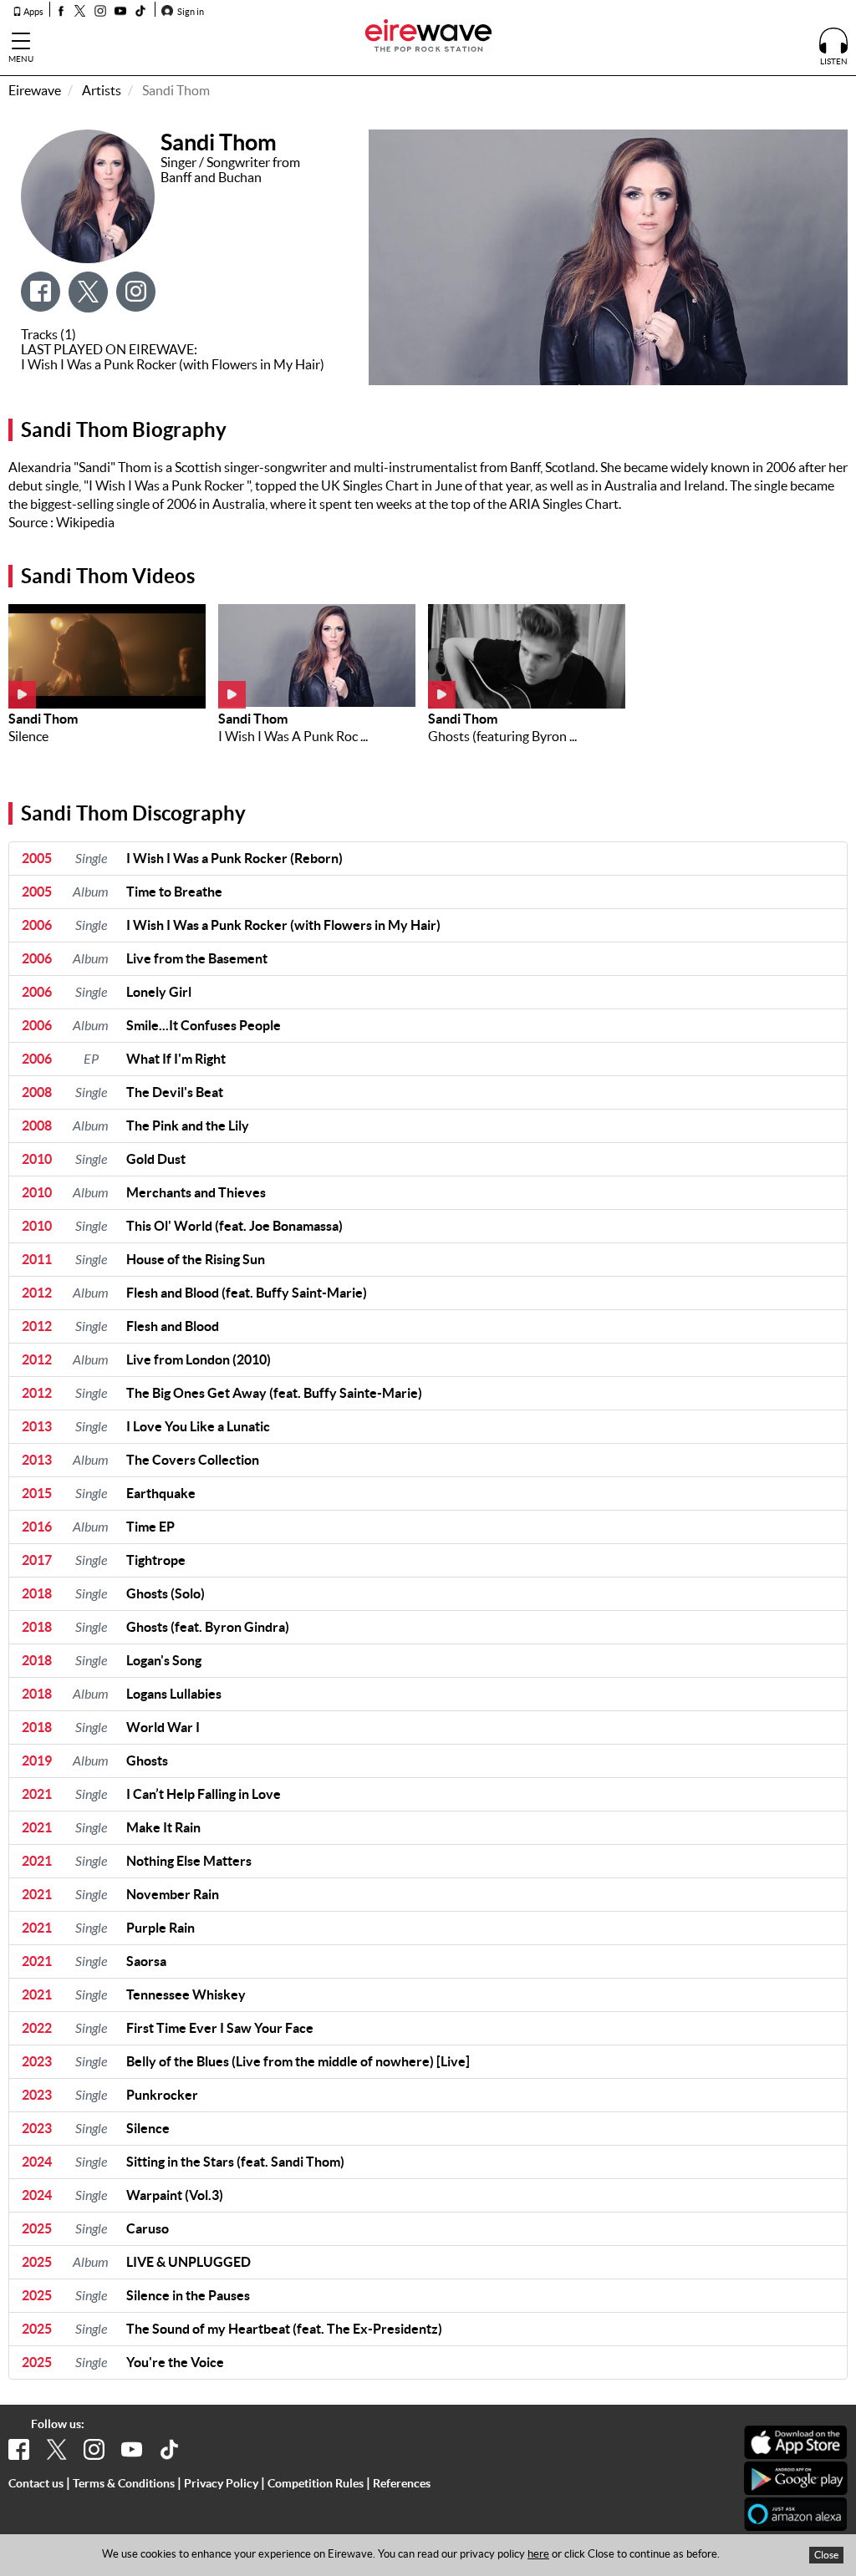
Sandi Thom (43, 719)
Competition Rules (316, 2483)
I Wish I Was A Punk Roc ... (293, 736)
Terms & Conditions (124, 2483)
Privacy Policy (221, 2483)
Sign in (190, 12)
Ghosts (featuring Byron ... (502, 736)
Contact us (36, 2483)
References (402, 2483)
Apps (33, 12)
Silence (28, 736)
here (538, 2554)
